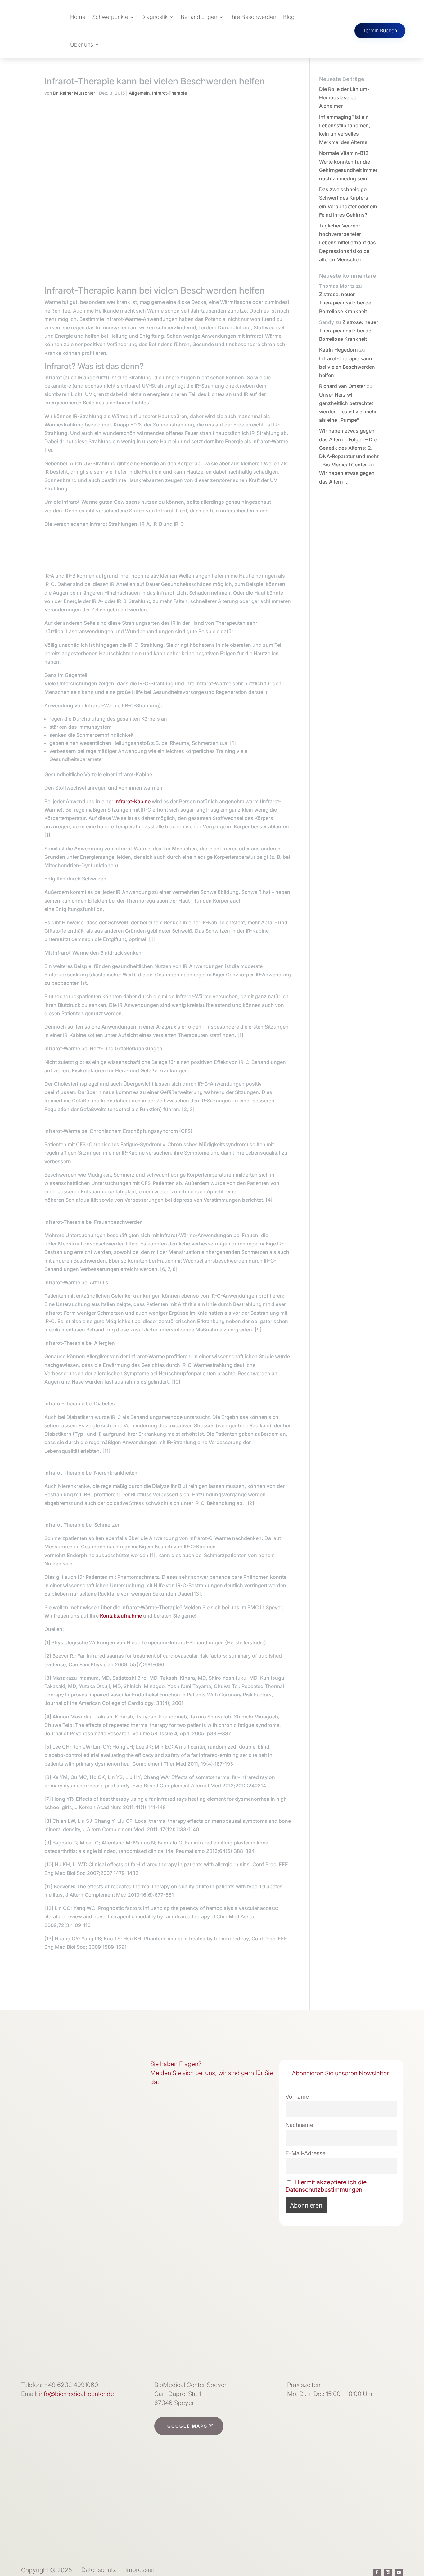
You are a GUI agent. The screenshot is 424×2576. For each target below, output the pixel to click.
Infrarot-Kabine (133, 801)
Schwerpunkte (110, 17)
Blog (289, 17)
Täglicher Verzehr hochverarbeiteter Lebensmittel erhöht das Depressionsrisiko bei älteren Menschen (347, 243)
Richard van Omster (342, 386)
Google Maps (187, 2426)
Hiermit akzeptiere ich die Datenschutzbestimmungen (326, 2186)
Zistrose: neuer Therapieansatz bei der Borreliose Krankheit (346, 303)
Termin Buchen (380, 30)
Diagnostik (154, 17)
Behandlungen (199, 17)
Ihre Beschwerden (253, 17)
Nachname (299, 2125)
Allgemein (139, 93)
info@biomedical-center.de (77, 2394)
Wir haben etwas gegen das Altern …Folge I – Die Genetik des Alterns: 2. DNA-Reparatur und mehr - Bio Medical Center (349, 448)
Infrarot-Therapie (169, 93)
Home (78, 17)
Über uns (82, 45)
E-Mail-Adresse (305, 2153)
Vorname (297, 2097)
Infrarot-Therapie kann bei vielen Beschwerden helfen (347, 367)
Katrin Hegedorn (338, 350)
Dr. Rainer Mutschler (74, 93)
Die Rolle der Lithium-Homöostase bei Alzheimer (344, 97)
